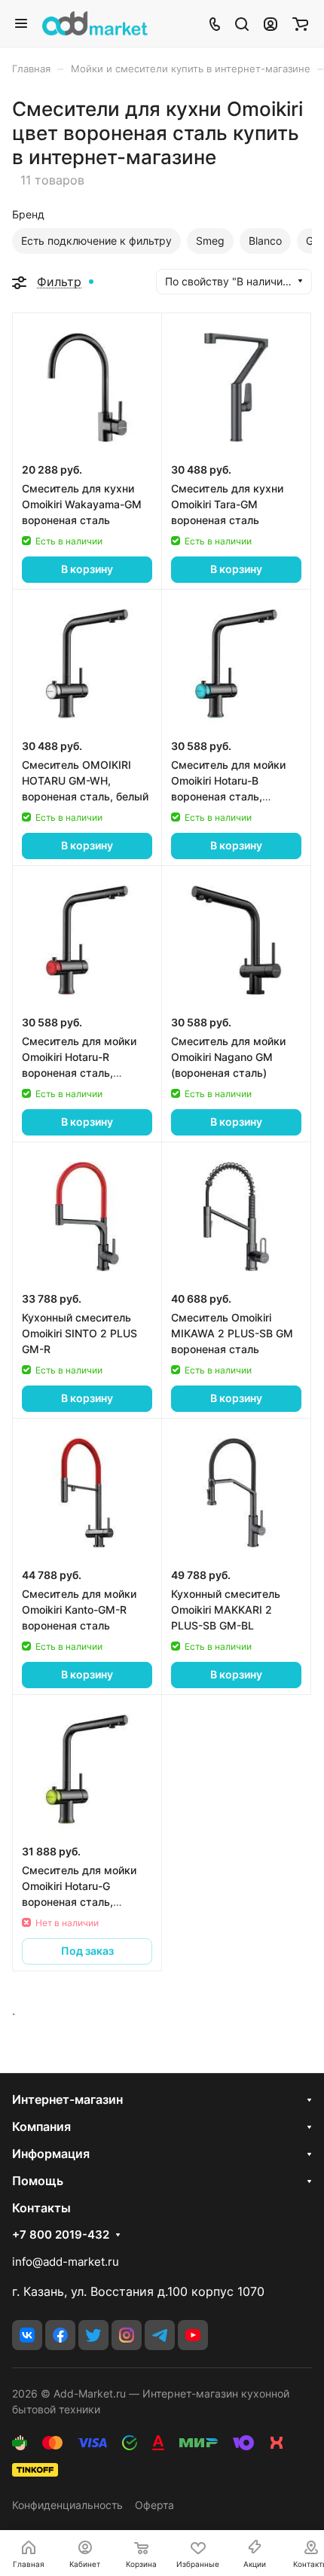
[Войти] (271, 23)
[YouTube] (193, 2335)
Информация (51, 2154)
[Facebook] (60, 2335)
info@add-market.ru (66, 2262)
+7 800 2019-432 (61, 2235)
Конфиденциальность (67, 2505)
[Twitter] (93, 2335)
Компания (41, 2126)
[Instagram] (127, 2335)
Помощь (38, 2181)
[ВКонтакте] (27, 2335)
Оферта (154, 2505)
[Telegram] (160, 2335)
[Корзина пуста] (300, 23)
